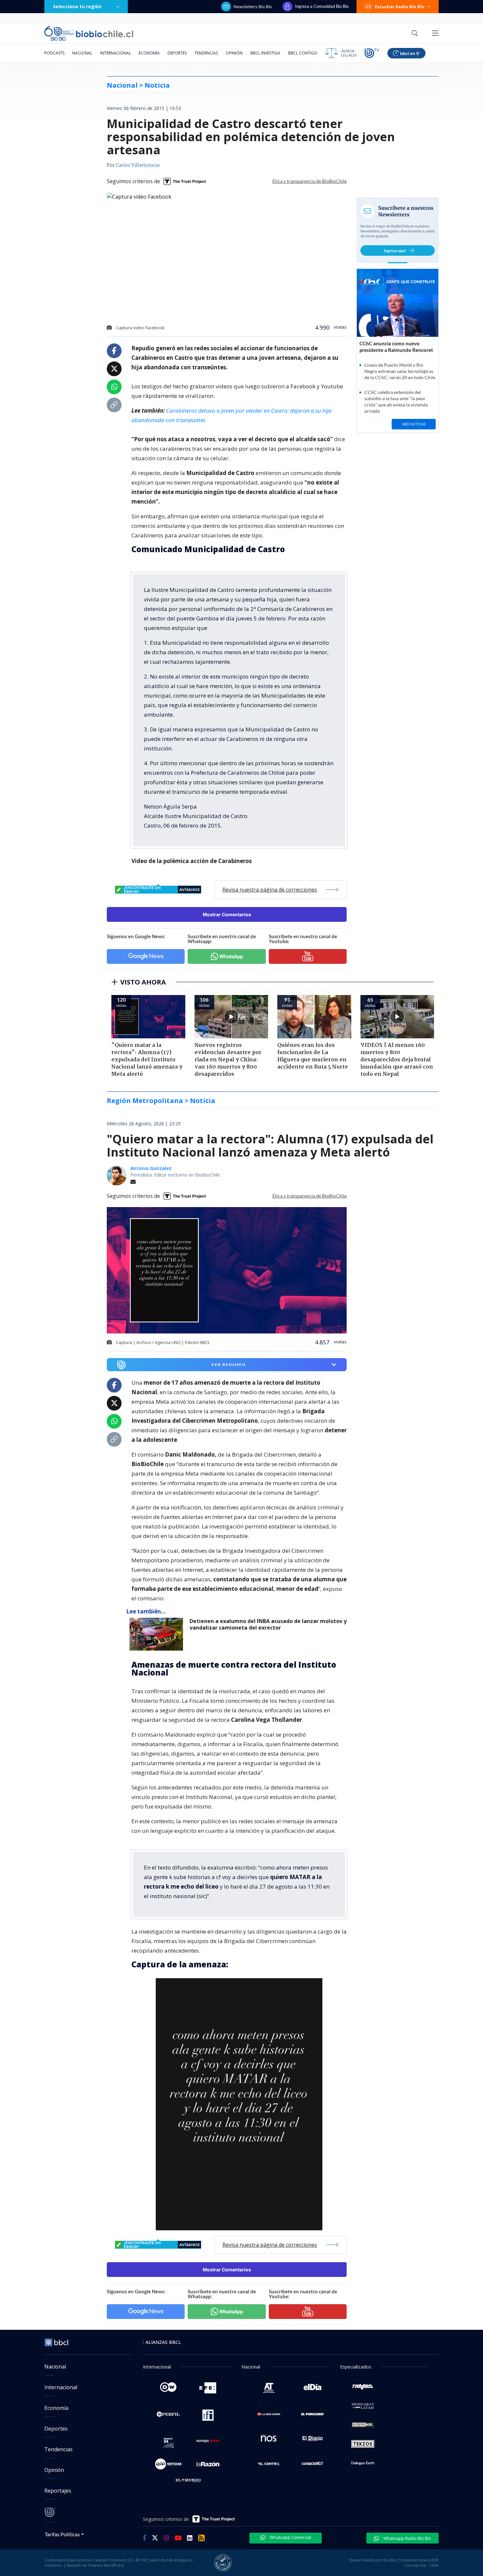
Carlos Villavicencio (138, 165)
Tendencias (206, 53)
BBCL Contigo (303, 53)
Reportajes (58, 2491)
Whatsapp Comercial (290, 2537)
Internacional (115, 53)
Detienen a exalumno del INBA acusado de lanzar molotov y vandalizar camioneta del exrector (268, 1624)
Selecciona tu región (77, 6)
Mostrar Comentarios (227, 914)
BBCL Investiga (265, 53)
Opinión (234, 53)
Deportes (177, 53)
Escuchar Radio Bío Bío (400, 7)
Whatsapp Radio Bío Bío (407, 2538)
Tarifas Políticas (62, 2534)
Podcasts (54, 53)
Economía (149, 53)
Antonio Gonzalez (151, 1168)
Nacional (82, 53)
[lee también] (158, 1634)
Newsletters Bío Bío (253, 7)
